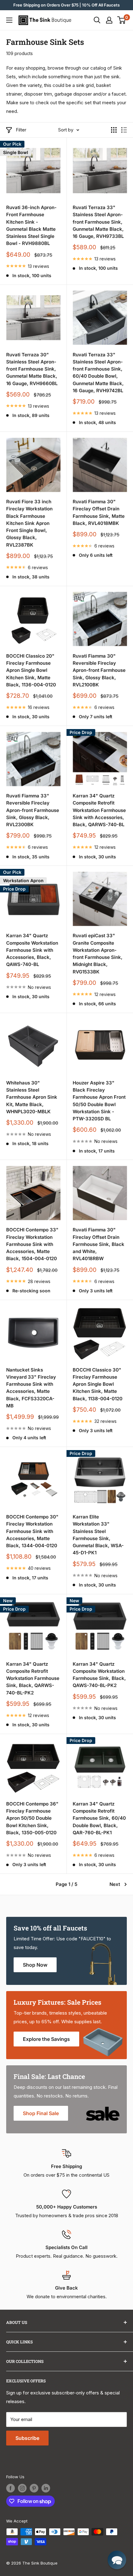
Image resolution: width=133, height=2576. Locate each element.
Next (115, 1884)
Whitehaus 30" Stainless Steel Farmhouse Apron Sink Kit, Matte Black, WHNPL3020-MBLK (32, 1097)
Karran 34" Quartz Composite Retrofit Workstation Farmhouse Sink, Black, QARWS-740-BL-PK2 (33, 1678)
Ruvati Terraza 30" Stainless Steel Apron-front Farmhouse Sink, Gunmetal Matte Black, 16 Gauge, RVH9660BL (32, 369)
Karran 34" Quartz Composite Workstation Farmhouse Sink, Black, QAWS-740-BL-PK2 (99, 1675)
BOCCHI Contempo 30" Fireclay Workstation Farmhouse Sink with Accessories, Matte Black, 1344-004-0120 (32, 1531)
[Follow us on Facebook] (11, 2488)
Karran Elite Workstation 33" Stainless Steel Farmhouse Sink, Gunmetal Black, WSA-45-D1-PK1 (98, 1535)
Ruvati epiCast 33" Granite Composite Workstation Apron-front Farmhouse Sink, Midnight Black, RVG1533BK (98, 953)
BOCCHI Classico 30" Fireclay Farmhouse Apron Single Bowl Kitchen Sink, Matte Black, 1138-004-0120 (98, 1384)
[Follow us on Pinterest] (34, 2488)
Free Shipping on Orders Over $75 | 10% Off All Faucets (66, 5)
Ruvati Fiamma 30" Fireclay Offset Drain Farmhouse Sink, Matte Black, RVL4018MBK (99, 512)
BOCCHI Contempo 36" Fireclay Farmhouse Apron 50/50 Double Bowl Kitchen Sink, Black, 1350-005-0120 (32, 1818)
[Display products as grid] (114, 130)
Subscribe (27, 2438)
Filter (21, 130)
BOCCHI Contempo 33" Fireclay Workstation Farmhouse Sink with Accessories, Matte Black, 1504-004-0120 (32, 1244)
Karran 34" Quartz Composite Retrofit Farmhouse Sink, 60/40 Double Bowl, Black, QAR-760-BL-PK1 (99, 1818)
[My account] (109, 20)
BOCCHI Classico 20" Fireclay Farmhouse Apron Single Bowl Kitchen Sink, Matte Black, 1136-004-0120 (31, 670)
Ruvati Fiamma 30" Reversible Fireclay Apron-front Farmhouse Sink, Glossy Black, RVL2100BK (99, 670)
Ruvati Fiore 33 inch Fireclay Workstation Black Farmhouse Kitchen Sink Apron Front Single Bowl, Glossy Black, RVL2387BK (29, 523)
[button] (117, 2560)
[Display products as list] (124, 130)
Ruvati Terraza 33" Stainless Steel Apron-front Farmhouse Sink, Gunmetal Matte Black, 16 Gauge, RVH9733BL (98, 222)
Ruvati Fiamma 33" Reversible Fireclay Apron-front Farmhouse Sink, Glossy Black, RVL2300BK (33, 810)
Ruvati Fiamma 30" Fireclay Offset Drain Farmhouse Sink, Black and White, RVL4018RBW (99, 1244)
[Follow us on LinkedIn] (46, 2488)
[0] (122, 20)
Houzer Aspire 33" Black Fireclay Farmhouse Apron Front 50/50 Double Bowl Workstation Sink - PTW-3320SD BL (99, 1101)
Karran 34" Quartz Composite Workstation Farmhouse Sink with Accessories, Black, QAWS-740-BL (32, 950)
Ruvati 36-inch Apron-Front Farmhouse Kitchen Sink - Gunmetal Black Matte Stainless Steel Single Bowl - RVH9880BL (31, 225)
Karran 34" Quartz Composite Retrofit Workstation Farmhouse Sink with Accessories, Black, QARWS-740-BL (99, 810)
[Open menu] (9, 20)
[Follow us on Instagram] (22, 2488)
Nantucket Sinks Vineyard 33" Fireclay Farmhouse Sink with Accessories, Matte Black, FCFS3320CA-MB (31, 1388)
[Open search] (97, 20)
